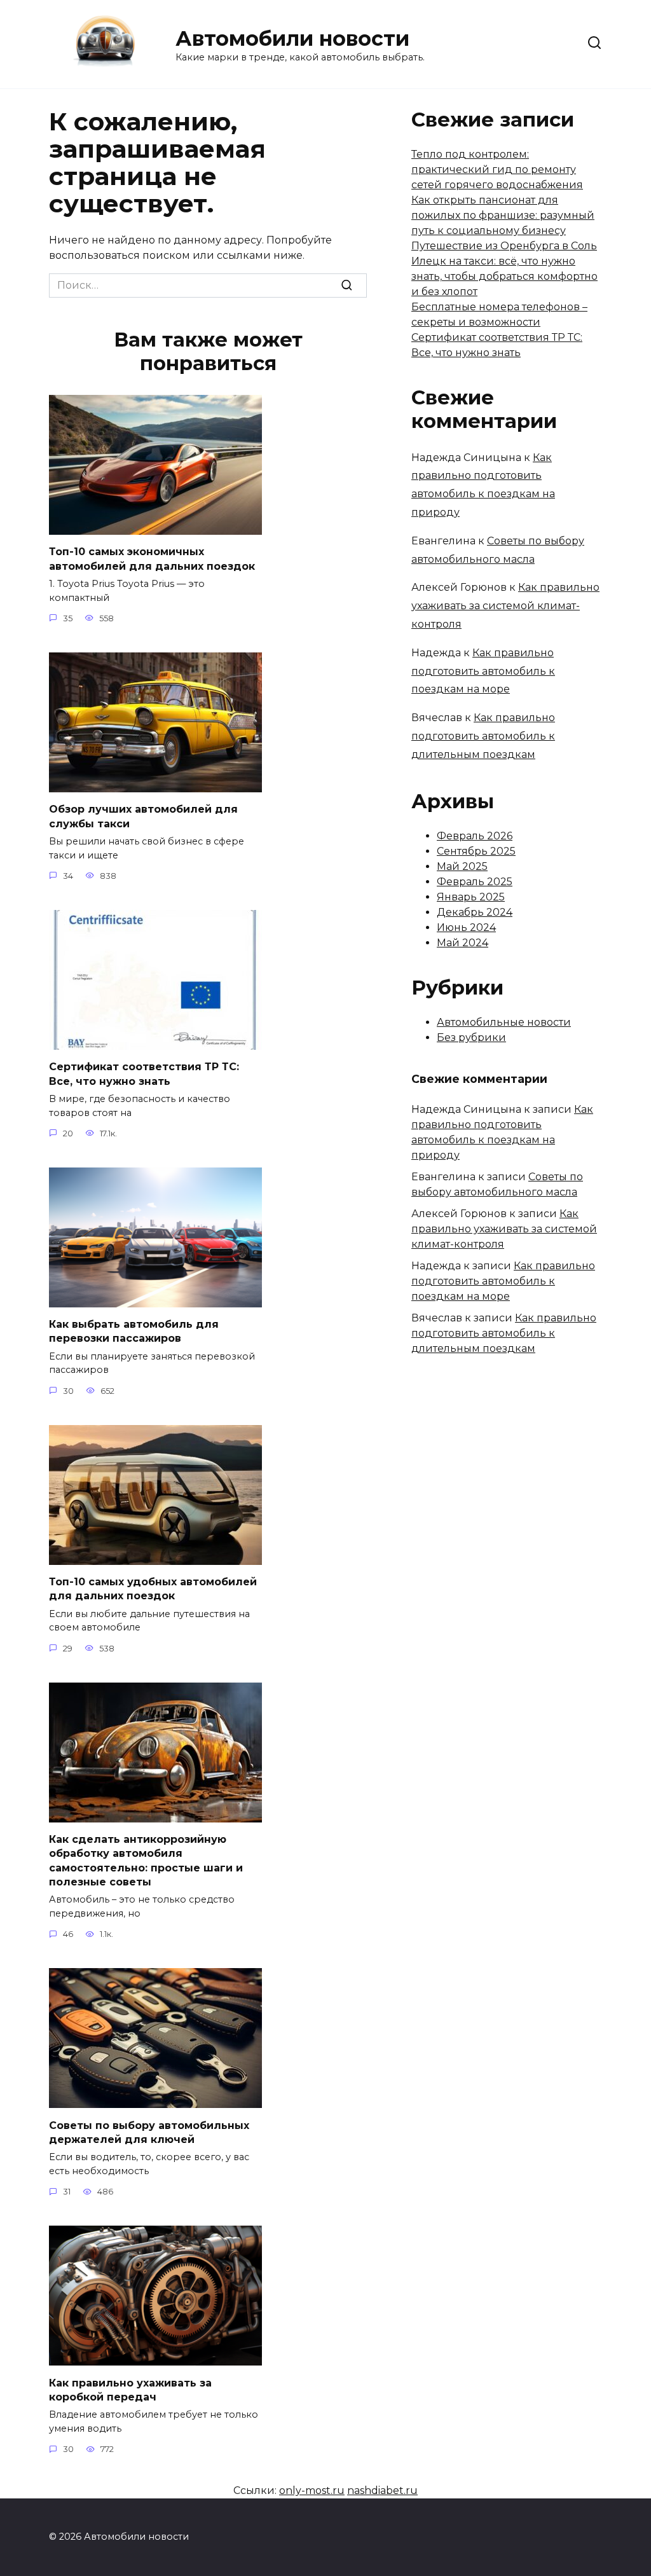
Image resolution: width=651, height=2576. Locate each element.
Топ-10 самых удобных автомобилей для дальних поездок (153, 1589)
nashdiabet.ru (382, 2490)
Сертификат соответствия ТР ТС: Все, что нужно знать (144, 1074)
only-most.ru (312, 2490)
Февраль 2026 (475, 836)
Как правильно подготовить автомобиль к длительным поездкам (483, 736)
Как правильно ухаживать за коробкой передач (130, 2389)
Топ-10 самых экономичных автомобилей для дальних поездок (152, 559)
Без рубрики (471, 1037)
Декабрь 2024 (475, 912)
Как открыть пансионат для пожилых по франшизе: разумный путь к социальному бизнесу (503, 215)
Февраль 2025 (475, 882)
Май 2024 (463, 943)
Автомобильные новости (504, 1022)
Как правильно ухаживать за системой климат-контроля (505, 606)
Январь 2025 (471, 897)
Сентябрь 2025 (476, 851)
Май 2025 (462, 866)
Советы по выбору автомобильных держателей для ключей (149, 2132)
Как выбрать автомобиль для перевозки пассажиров (134, 1331)
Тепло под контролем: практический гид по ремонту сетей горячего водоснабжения (497, 169)
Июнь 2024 (466, 927)
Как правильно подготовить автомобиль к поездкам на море (483, 671)
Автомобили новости (292, 38)
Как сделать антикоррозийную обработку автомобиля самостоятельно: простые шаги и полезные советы (146, 1861)
